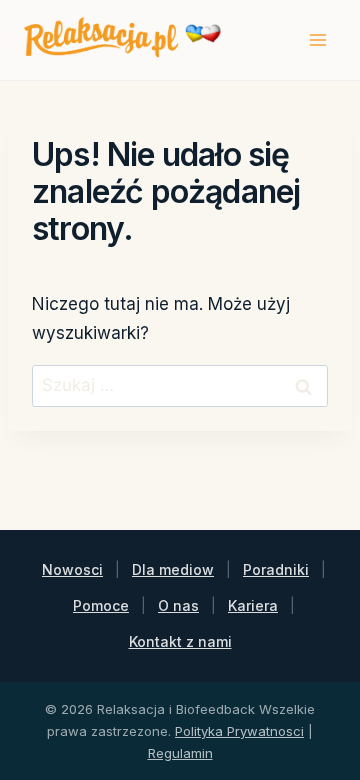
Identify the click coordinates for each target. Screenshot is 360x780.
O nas (178, 605)
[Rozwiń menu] (317, 39)
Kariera (253, 605)
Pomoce (101, 605)
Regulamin (180, 753)
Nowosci (72, 569)
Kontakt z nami (180, 641)
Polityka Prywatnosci (239, 731)
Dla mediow (173, 569)
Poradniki (276, 569)
